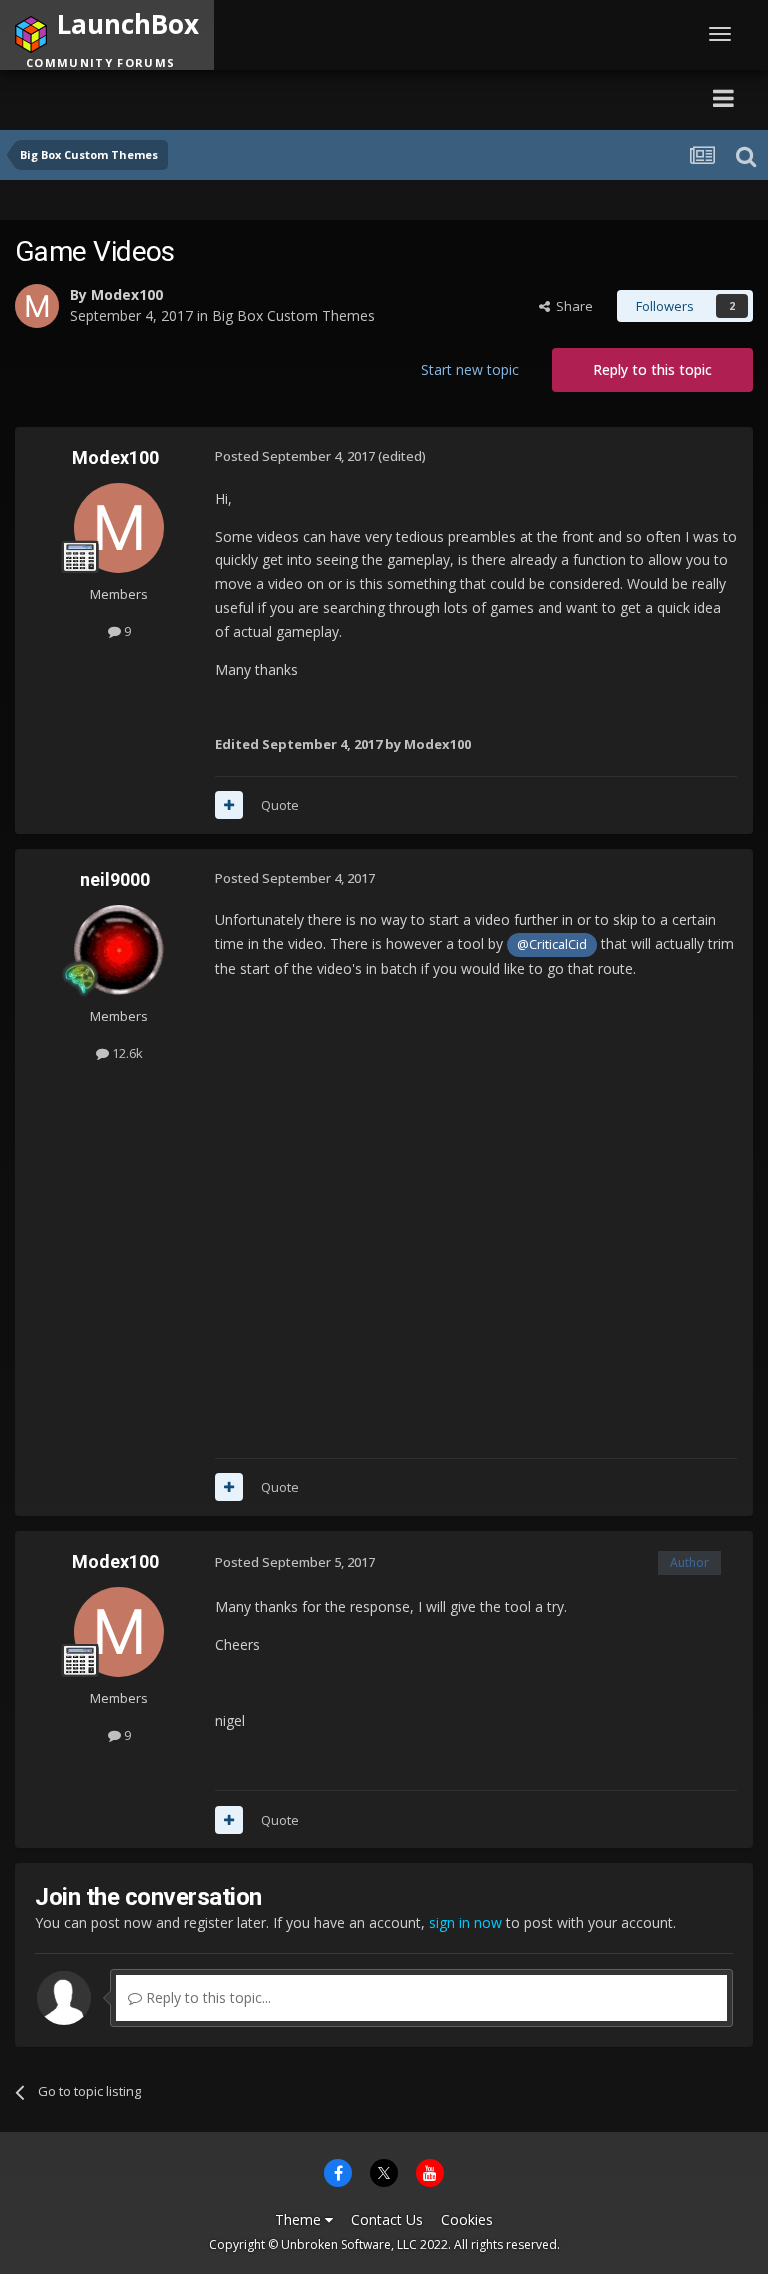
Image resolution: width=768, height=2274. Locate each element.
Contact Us (387, 2219)
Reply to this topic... (206, 1997)
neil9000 (115, 879)
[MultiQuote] (229, 805)
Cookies (467, 2219)
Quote (280, 805)
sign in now (465, 1922)
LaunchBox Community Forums (203, 97)
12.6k (126, 1053)
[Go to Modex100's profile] (37, 306)
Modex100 (127, 294)
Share (571, 306)
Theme (300, 2219)
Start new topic (470, 369)
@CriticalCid (552, 944)
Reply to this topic (652, 369)
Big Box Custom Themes (293, 315)
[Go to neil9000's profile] (119, 950)
